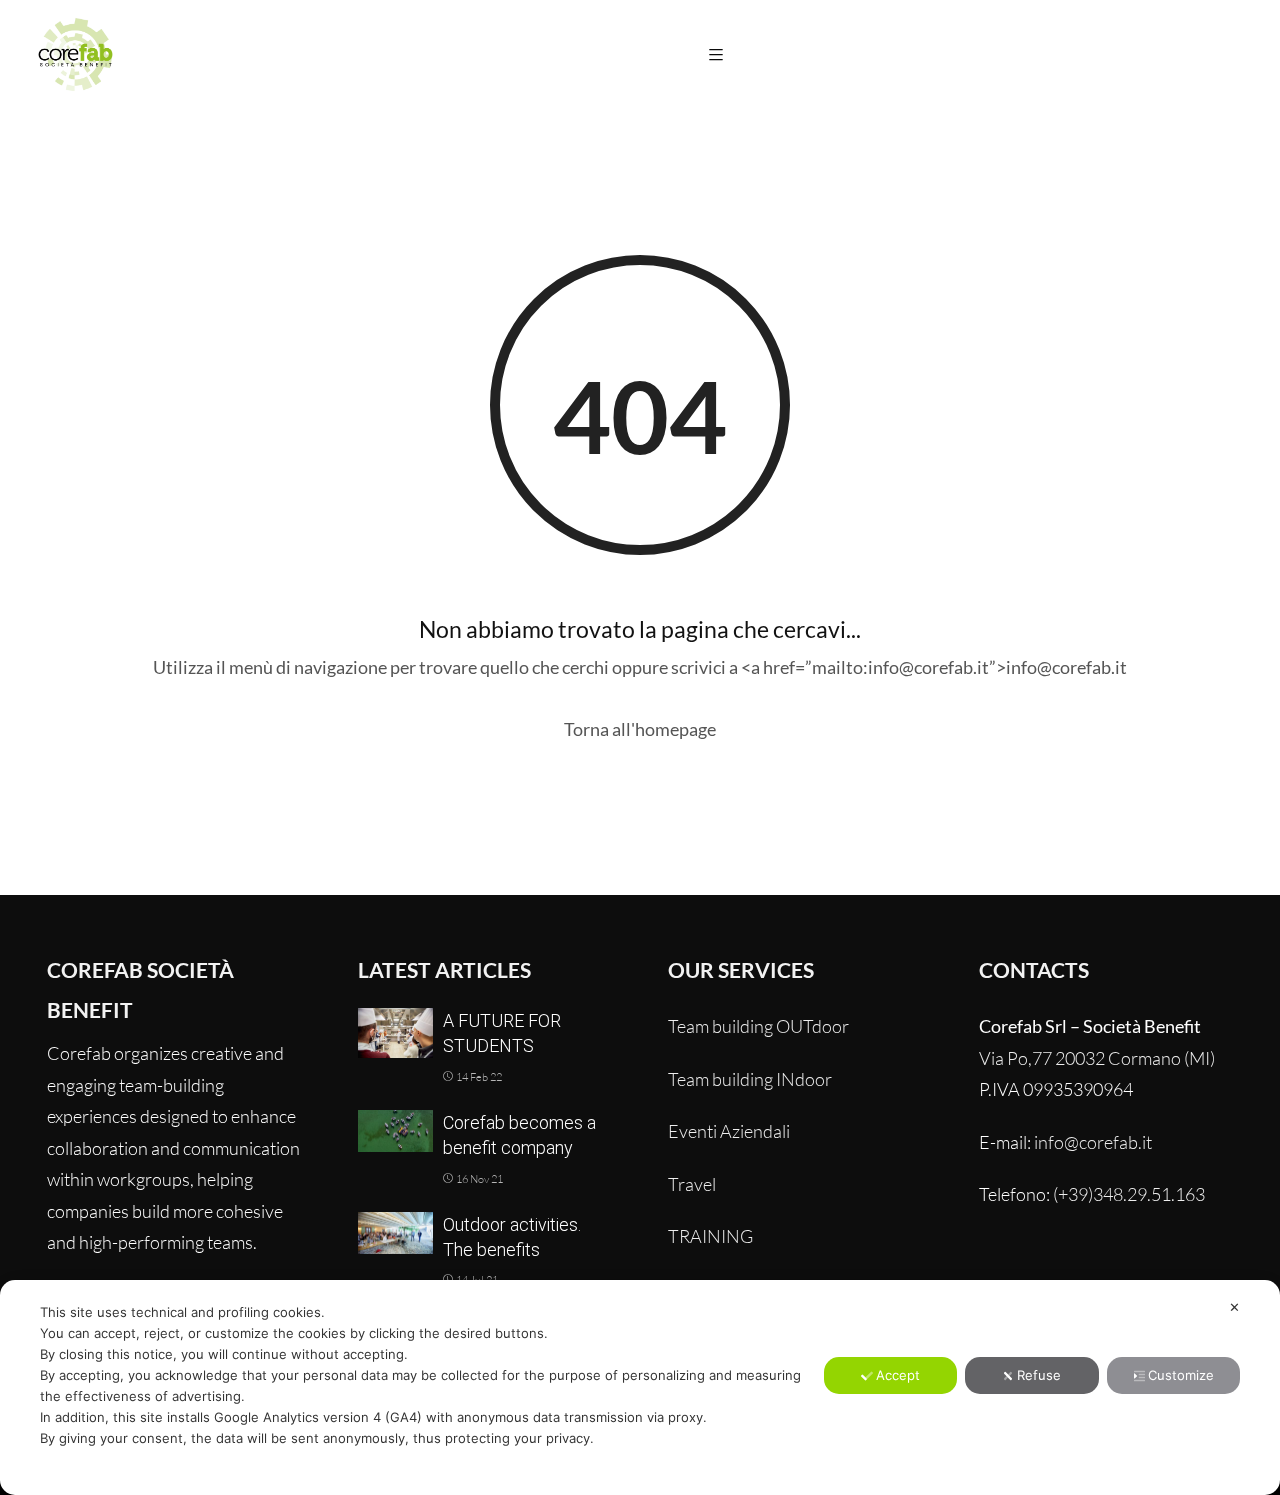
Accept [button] (898, 1375)
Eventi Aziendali (729, 1131)
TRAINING (710, 1236)
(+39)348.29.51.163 (1129, 1194)
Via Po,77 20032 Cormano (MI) (1097, 1058)
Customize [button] (1181, 1375)
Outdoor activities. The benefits (512, 1237)
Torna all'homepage (640, 729)
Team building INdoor (750, 1079)
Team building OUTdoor (758, 1026)
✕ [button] (1234, 1307)
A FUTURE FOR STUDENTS (502, 1033)
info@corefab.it (1093, 1142)
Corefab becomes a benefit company (519, 1135)
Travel (692, 1184)
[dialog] (640, 1387)
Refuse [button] (1039, 1375)
